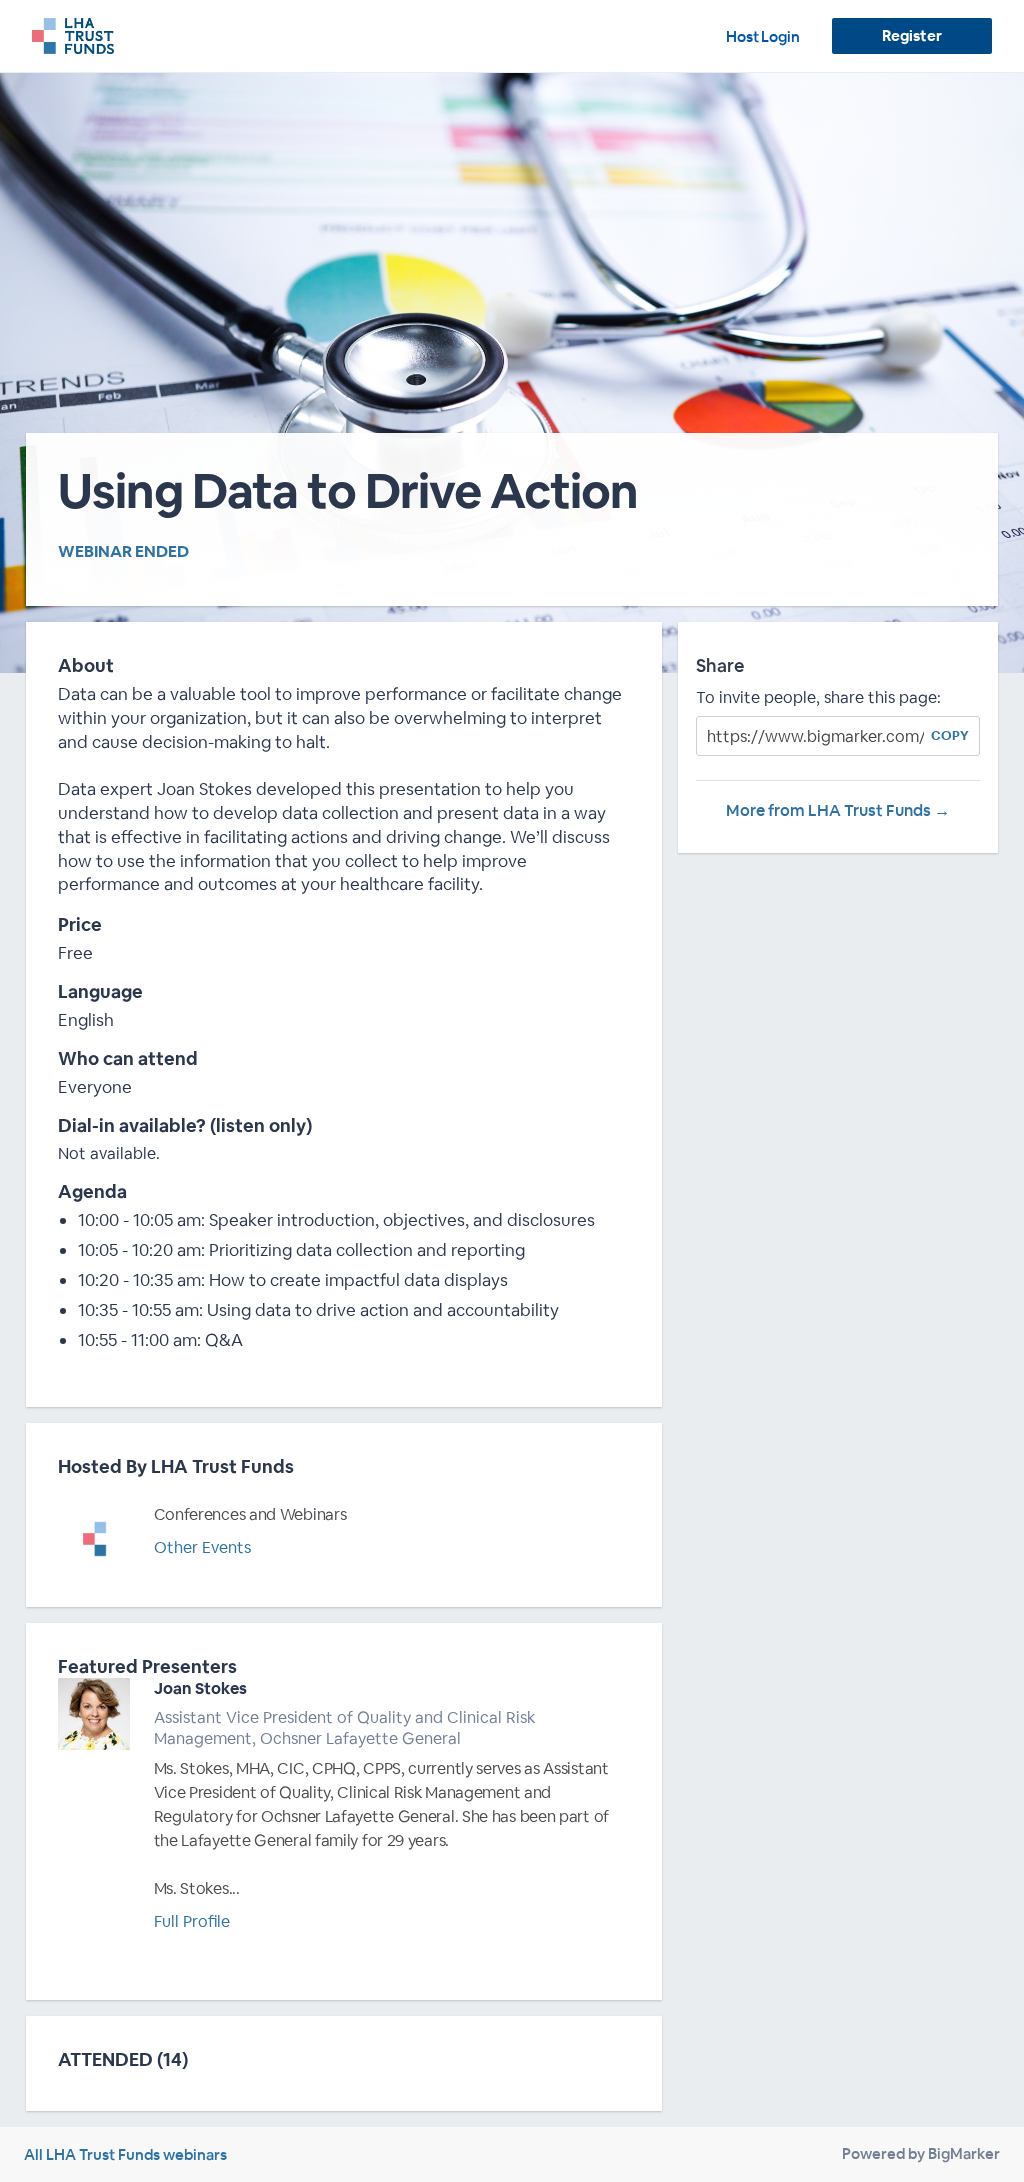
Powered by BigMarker (921, 2153)
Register (911, 35)
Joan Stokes (200, 1688)
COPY (950, 735)
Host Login (763, 36)
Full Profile (192, 1921)
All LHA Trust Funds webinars (125, 2154)
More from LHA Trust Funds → (838, 810)
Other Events (202, 1547)
